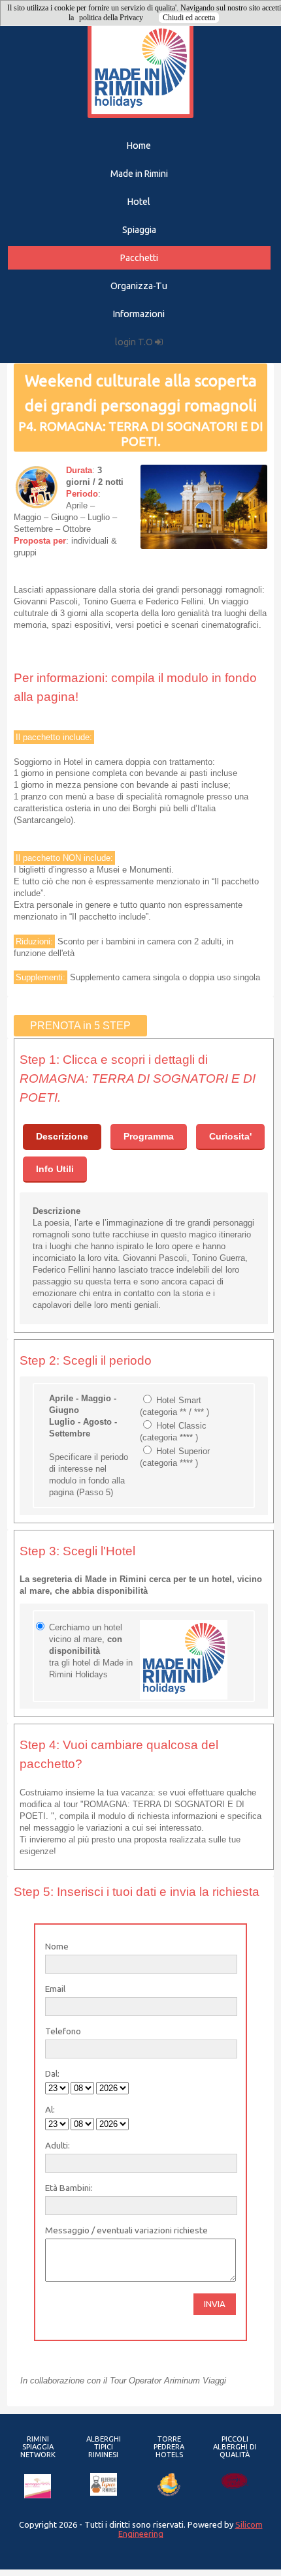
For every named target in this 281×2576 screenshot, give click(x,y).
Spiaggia (139, 230)
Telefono (63, 2031)
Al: (50, 2109)
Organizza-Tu (139, 286)
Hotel (139, 202)
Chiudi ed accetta (189, 18)
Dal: (52, 2073)
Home (139, 146)
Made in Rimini (139, 174)
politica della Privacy (111, 18)
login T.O (135, 342)
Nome (57, 1946)
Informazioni (139, 314)
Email (55, 1989)
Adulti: (58, 2145)
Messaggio (67, 2230)
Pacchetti (139, 258)
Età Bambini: (69, 2188)
